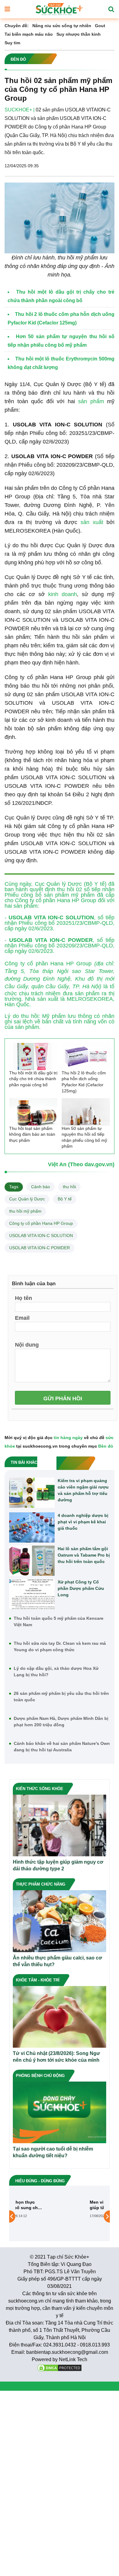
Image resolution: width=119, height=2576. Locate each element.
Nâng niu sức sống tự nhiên (62, 26)
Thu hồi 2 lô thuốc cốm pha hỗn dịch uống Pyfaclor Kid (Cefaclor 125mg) (84, 1082)
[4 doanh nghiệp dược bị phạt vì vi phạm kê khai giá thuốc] (32, 1527)
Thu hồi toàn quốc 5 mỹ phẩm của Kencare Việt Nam (59, 1621)
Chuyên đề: (17, 26)
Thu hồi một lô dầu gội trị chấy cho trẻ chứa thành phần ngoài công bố (33, 1079)
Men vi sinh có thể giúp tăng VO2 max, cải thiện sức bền (79, 2205)
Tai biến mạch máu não (29, 34)
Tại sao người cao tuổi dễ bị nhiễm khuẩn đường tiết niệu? (53, 2152)
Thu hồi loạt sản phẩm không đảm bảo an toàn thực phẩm (32, 1134)
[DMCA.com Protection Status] (60, 2367)
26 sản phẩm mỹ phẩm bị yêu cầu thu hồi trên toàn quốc (61, 1697)
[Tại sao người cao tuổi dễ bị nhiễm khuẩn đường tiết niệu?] (60, 2112)
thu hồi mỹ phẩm (25, 1211)
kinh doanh (63, 594)
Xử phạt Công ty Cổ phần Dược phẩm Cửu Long (81, 1588)
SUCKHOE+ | (20, 110)
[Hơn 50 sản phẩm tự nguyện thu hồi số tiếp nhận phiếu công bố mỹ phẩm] (86, 1112)
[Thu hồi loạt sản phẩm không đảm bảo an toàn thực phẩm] (33, 1112)
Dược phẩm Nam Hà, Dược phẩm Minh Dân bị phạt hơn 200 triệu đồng (61, 1722)
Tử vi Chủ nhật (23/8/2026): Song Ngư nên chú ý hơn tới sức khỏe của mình (56, 2057)
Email (22, 1318)
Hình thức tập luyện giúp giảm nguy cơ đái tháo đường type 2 (58, 1865)
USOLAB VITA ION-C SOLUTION (41, 1236)
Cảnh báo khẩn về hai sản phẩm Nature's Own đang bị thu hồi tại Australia (62, 1747)
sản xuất (92, 522)
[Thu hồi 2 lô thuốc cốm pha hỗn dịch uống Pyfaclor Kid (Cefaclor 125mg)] (86, 1056)
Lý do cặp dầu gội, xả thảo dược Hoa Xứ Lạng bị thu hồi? (56, 1672)
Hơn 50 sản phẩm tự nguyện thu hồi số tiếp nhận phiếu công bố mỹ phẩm (84, 1137)
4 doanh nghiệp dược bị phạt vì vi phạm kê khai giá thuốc (83, 1522)
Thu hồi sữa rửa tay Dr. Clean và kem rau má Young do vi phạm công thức (60, 1646)
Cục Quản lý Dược (27, 1199)
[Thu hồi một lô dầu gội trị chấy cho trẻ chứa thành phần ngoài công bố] (33, 1056)
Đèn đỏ (106, 1446)
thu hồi (69, 1187)
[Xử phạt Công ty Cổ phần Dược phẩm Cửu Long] (32, 1594)
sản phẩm (91, 401)
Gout (100, 26)
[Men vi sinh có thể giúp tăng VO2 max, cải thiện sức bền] (37, 2216)
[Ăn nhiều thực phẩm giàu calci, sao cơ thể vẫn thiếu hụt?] (60, 1921)
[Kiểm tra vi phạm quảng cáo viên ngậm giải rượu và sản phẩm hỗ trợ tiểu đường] (32, 1493)
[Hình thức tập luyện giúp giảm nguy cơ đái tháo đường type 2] (60, 1825)
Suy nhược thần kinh (79, 34)
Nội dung (27, 1344)
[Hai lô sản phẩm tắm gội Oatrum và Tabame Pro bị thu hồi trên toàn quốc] (32, 1561)
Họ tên (23, 1298)
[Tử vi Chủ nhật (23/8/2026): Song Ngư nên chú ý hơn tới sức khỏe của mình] (60, 2016)
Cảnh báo (41, 1187)
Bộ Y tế (65, 1199)
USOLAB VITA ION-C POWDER (40, 1248)
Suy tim (12, 43)
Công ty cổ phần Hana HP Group (41, 1223)
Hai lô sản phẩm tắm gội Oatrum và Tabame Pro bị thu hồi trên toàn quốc (84, 1555)
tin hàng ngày (68, 1438)
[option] (60, 2216)
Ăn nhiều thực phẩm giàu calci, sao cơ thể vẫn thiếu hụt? (57, 1961)
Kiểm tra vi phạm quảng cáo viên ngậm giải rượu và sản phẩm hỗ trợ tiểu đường (83, 1490)
